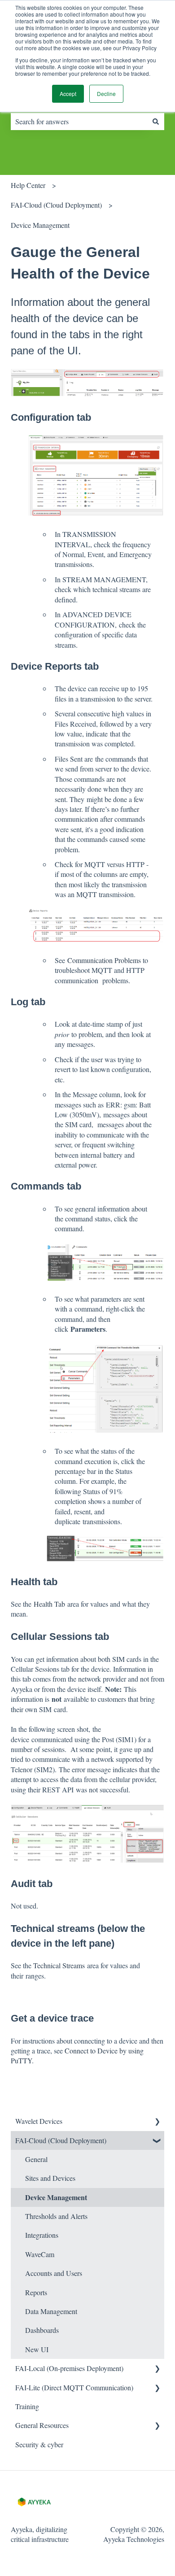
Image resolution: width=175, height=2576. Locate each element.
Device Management (40, 225)
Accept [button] (68, 94)
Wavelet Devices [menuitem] (39, 2121)
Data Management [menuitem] (51, 2311)
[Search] (156, 122)
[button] (157, 2122)
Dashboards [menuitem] (42, 2330)
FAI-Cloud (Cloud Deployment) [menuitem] (61, 2140)
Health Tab (49, 1604)
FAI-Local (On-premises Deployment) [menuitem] (69, 2368)
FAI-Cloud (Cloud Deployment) (56, 205)
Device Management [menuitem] (56, 2197)
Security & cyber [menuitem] (39, 2444)
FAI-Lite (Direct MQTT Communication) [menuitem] (74, 2387)
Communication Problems (104, 960)
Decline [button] (106, 94)
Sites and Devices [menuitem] (50, 2178)
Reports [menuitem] (36, 2292)
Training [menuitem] (27, 2406)
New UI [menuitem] (37, 2349)
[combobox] (79, 122)
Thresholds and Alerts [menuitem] (56, 2216)
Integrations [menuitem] (42, 2235)
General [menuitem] (36, 2159)
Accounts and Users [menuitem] (54, 2273)
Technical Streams (59, 1965)
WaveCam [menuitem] (40, 2254)
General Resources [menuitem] (42, 2425)
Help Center (28, 185)
